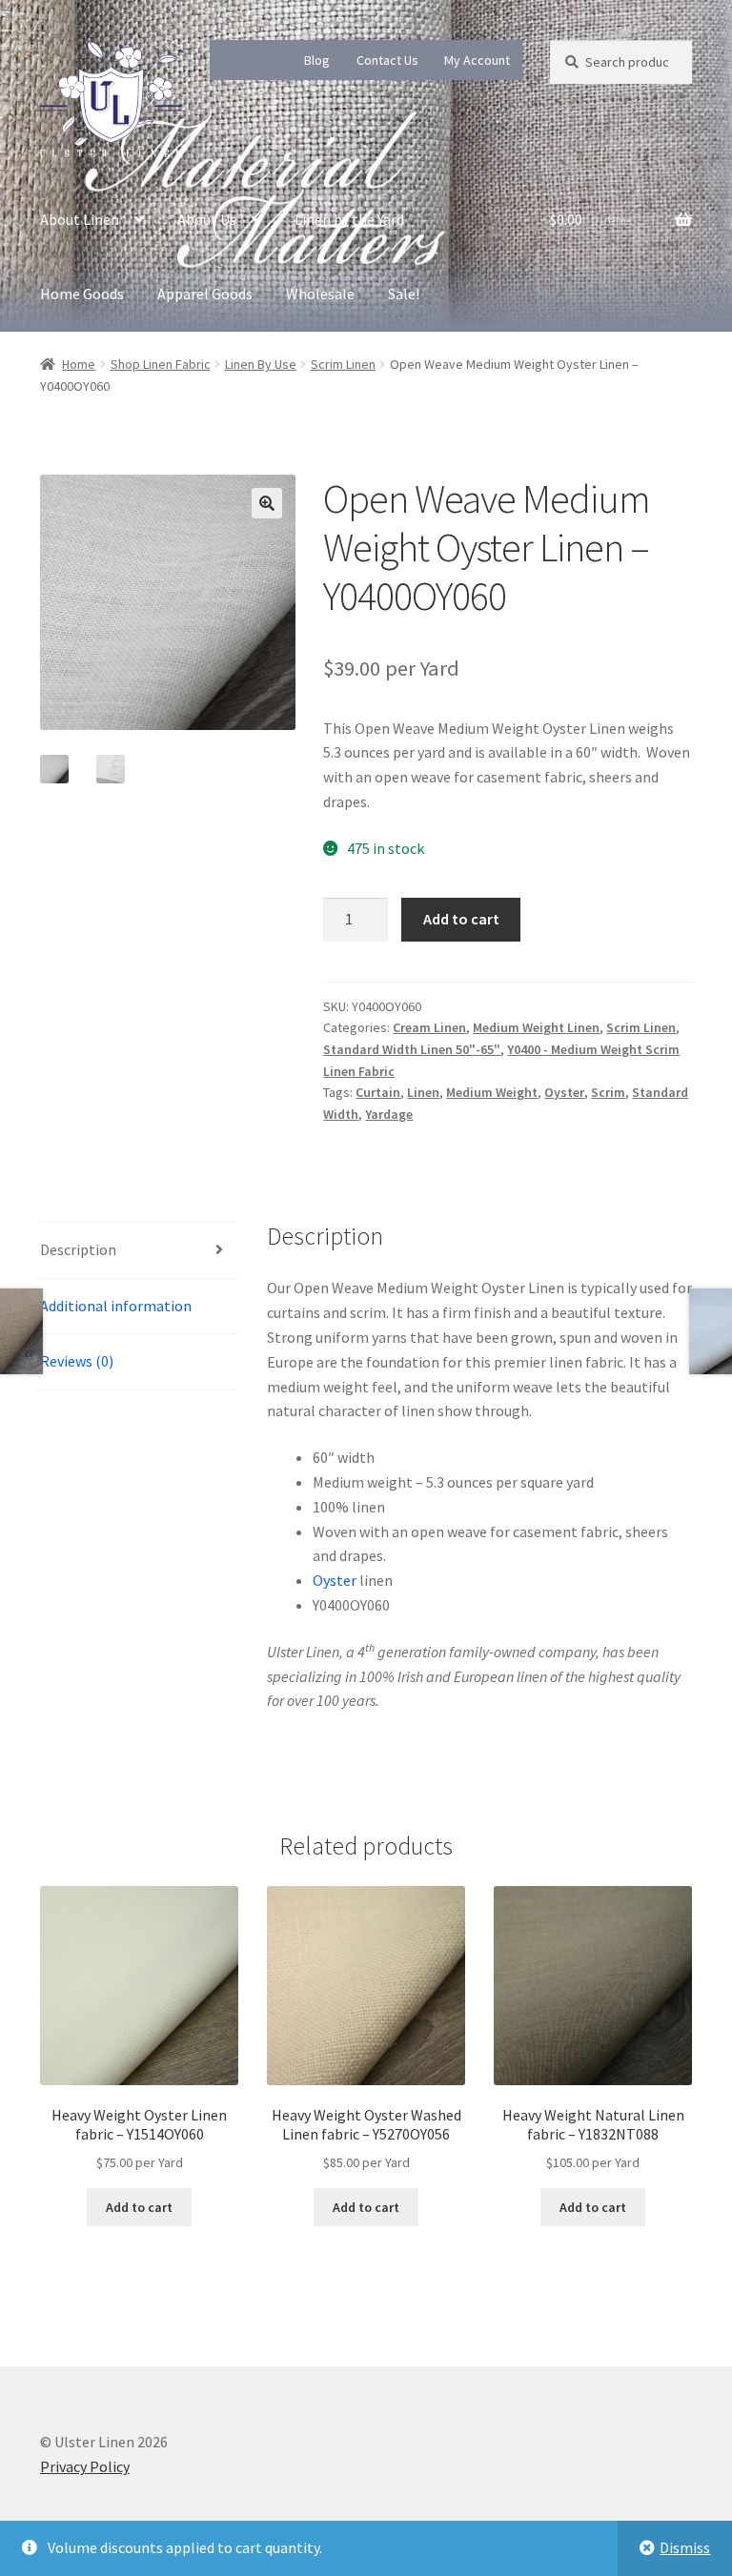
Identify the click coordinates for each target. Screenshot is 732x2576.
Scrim (608, 1092)
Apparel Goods (205, 294)
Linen (423, 1092)
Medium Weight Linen (536, 1027)
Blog (317, 60)
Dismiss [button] (685, 2547)
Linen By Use (261, 364)
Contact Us (387, 60)
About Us (207, 219)
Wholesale (320, 294)
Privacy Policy (85, 2466)
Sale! (404, 294)
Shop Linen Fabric (161, 364)
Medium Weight (492, 1092)
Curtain (378, 1092)
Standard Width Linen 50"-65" (412, 1049)
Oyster (564, 1092)
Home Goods (82, 294)
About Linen (80, 219)
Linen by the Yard (349, 219)
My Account (477, 60)
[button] (267, 503)
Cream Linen (429, 1027)
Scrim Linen (343, 364)
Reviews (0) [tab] (77, 1361)
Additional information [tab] (116, 1306)
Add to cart (461, 919)
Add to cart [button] (139, 2207)
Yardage (389, 1114)
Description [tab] (78, 1249)
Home (79, 364)
